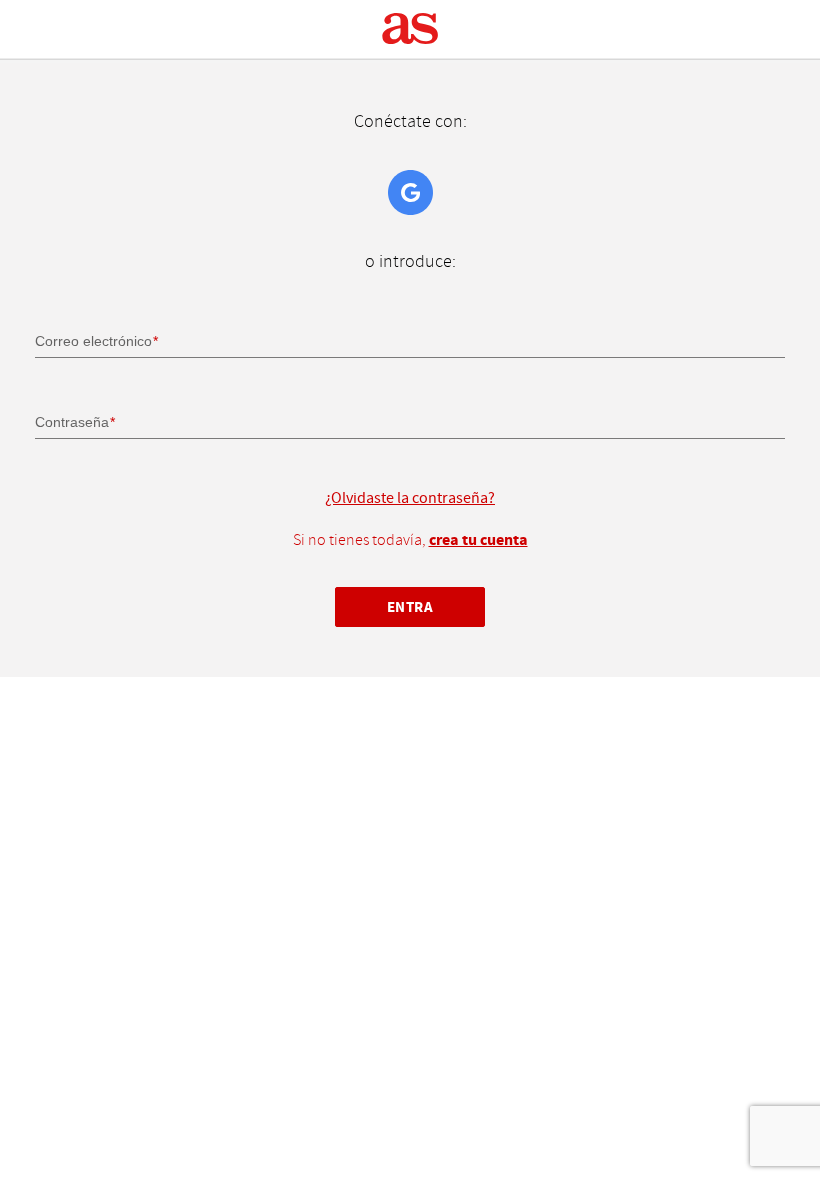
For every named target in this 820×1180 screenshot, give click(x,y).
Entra (410, 607)
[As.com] (410, 29)
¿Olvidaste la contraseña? (410, 498)
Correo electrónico (93, 341)
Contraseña (72, 422)
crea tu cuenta (478, 540)
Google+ (410, 192)
